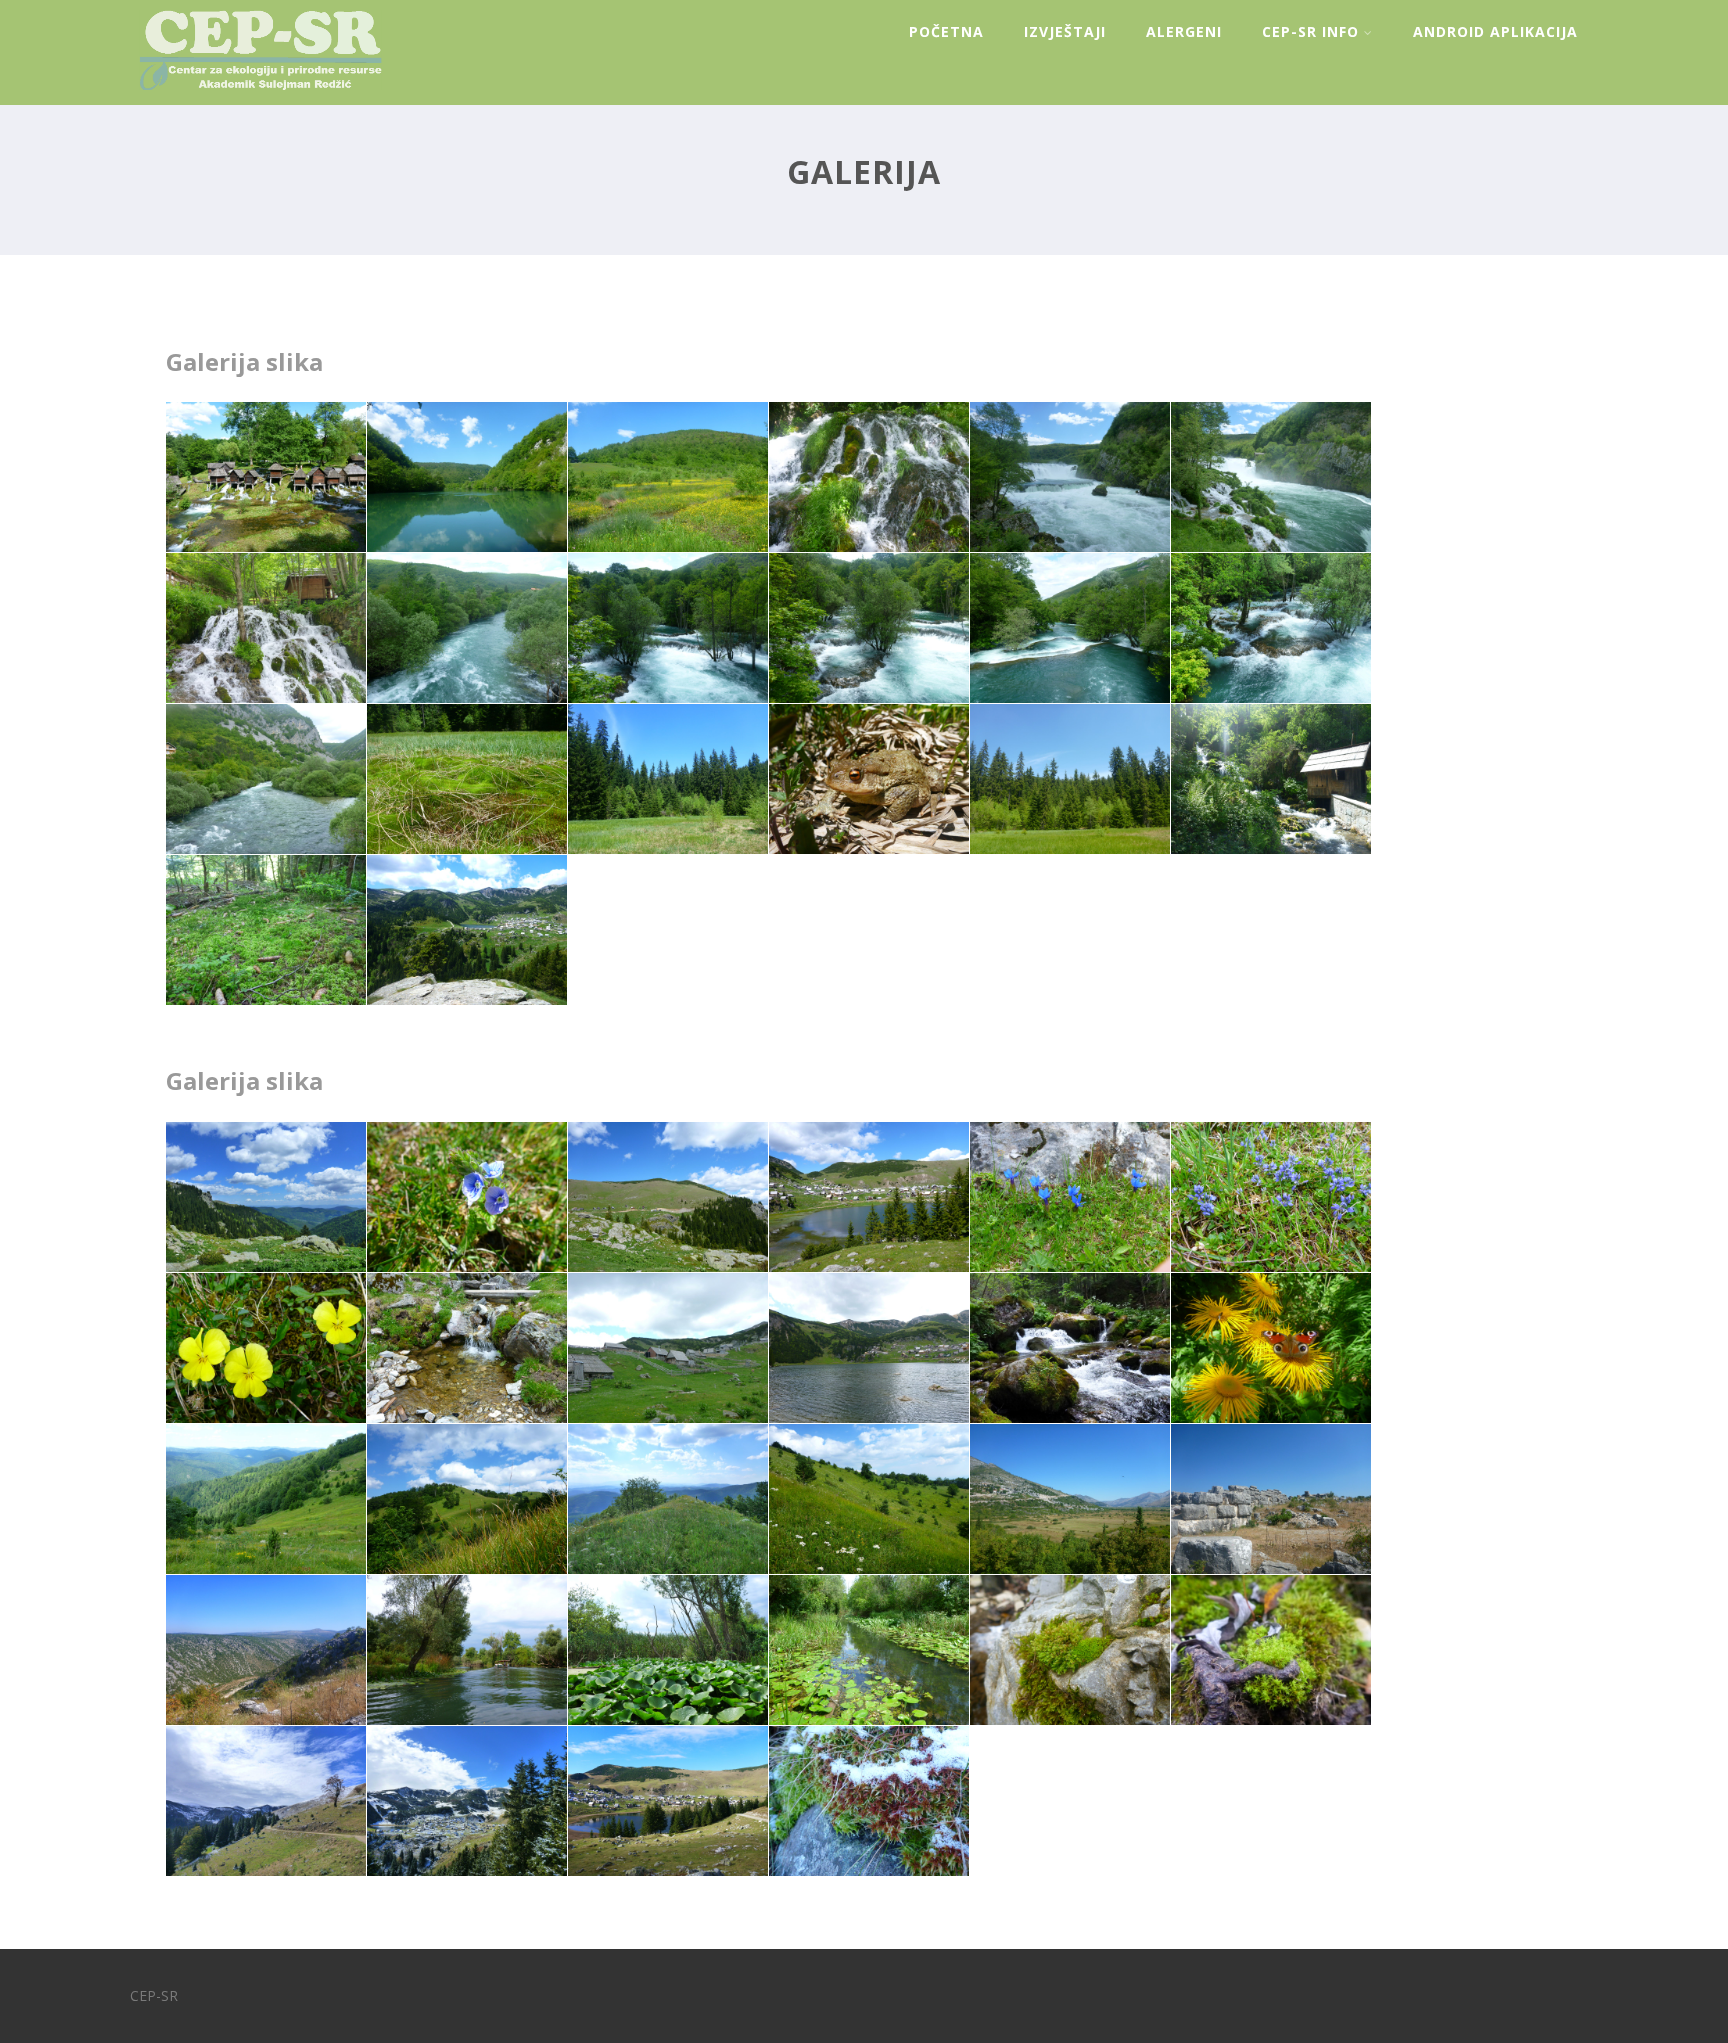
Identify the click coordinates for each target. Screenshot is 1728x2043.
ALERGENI (1184, 31)
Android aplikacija (1495, 31)
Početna (946, 31)
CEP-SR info (1310, 31)
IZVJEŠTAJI (1065, 31)
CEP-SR (154, 1995)
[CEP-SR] (256, 94)
